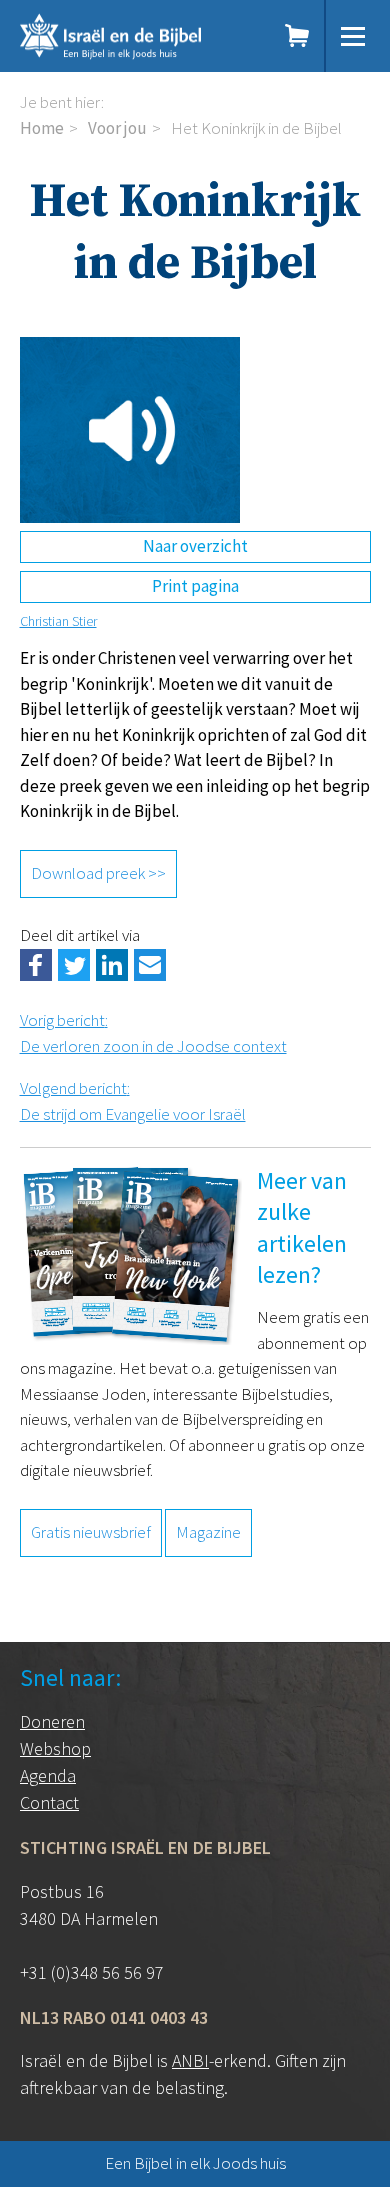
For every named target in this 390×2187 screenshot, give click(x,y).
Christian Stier (58, 621)
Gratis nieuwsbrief (91, 1532)
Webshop (55, 1748)
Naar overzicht (195, 546)
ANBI (190, 2060)
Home (42, 128)
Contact (49, 1802)
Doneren (52, 1721)
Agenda (48, 1775)
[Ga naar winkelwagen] (298, 36)
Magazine (208, 1532)
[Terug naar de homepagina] (134, 36)
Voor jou (117, 128)
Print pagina (195, 586)
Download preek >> (98, 873)
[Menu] (353, 36)
